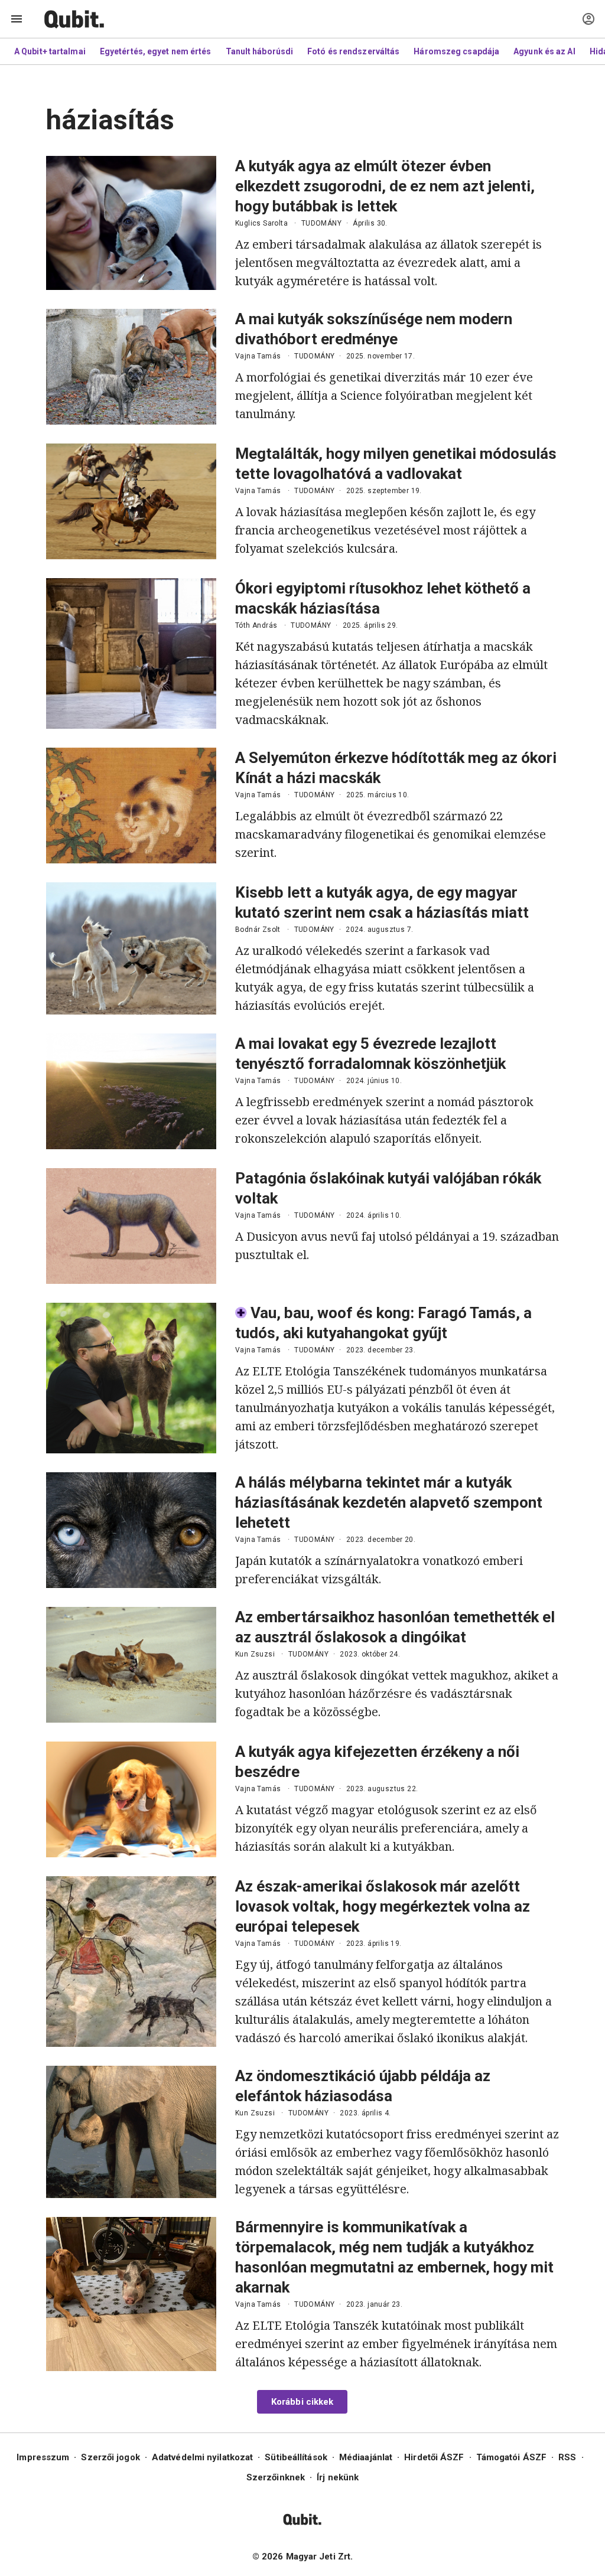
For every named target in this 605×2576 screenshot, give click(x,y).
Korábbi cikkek (302, 2402)
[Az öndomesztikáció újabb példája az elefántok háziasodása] (131, 2132)
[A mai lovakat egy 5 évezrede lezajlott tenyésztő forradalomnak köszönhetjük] (131, 1091)
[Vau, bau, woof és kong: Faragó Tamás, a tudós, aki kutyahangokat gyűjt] (131, 1378)
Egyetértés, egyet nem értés (156, 51)
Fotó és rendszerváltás (353, 51)
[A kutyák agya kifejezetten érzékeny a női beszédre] (131, 1799)
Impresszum (43, 2457)
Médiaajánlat (366, 2457)
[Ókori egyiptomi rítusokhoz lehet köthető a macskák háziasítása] (131, 653)
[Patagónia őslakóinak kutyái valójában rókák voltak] (131, 1226)
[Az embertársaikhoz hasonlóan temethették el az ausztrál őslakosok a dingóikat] (131, 1665)
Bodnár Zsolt (258, 930)
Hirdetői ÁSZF (434, 2457)
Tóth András (256, 625)
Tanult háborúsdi (260, 51)
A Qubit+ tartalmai (50, 51)
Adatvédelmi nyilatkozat (202, 2457)
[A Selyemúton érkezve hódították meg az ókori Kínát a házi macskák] (131, 806)
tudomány (321, 223)
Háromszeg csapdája (456, 51)
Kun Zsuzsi (255, 1654)
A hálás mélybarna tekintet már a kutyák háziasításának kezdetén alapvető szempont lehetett (389, 1502)
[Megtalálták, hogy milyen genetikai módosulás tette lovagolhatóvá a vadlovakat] (131, 501)
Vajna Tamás (258, 356)
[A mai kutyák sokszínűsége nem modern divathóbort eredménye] (131, 367)
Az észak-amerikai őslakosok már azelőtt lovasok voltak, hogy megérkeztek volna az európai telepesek (383, 1906)
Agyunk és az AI (544, 51)
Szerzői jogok (110, 2457)
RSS (567, 2457)
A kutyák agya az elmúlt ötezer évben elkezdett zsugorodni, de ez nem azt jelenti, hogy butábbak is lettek (385, 186)
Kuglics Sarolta (261, 223)
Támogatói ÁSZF (511, 2457)
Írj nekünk (338, 2477)
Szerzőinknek (276, 2477)
